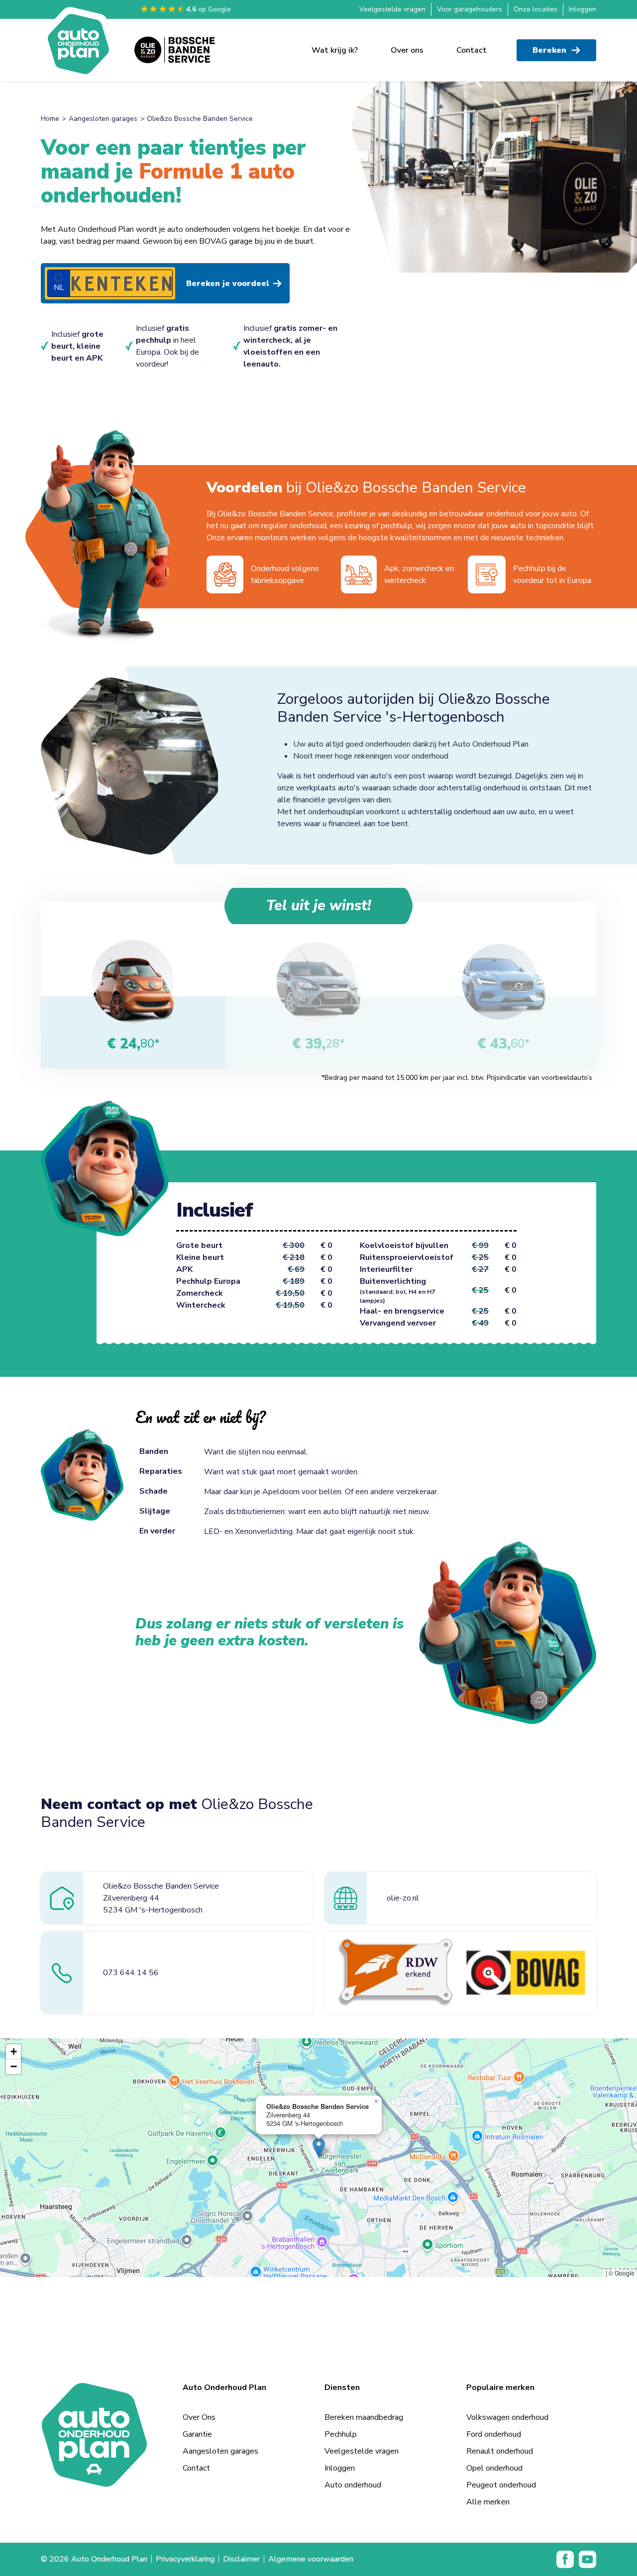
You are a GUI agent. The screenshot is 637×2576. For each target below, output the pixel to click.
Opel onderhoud (494, 2444)
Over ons (407, 50)
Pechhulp (341, 2410)
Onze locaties (535, 9)
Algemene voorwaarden (311, 2535)
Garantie (197, 2410)
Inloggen (583, 9)
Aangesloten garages (103, 119)
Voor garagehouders (470, 9)
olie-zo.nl (403, 1874)
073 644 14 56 (131, 1949)
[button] (319, 2124)
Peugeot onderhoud (501, 2461)
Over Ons (199, 2393)
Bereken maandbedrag (364, 2393)
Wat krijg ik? (335, 50)
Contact (472, 50)
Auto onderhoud (353, 2461)
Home (50, 119)
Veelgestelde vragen (392, 9)
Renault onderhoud (500, 2427)
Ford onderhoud (494, 2410)
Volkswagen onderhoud (507, 2393)
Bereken (549, 50)
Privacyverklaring (185, 2535)
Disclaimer (241, 2535)
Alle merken (488, 2478)
